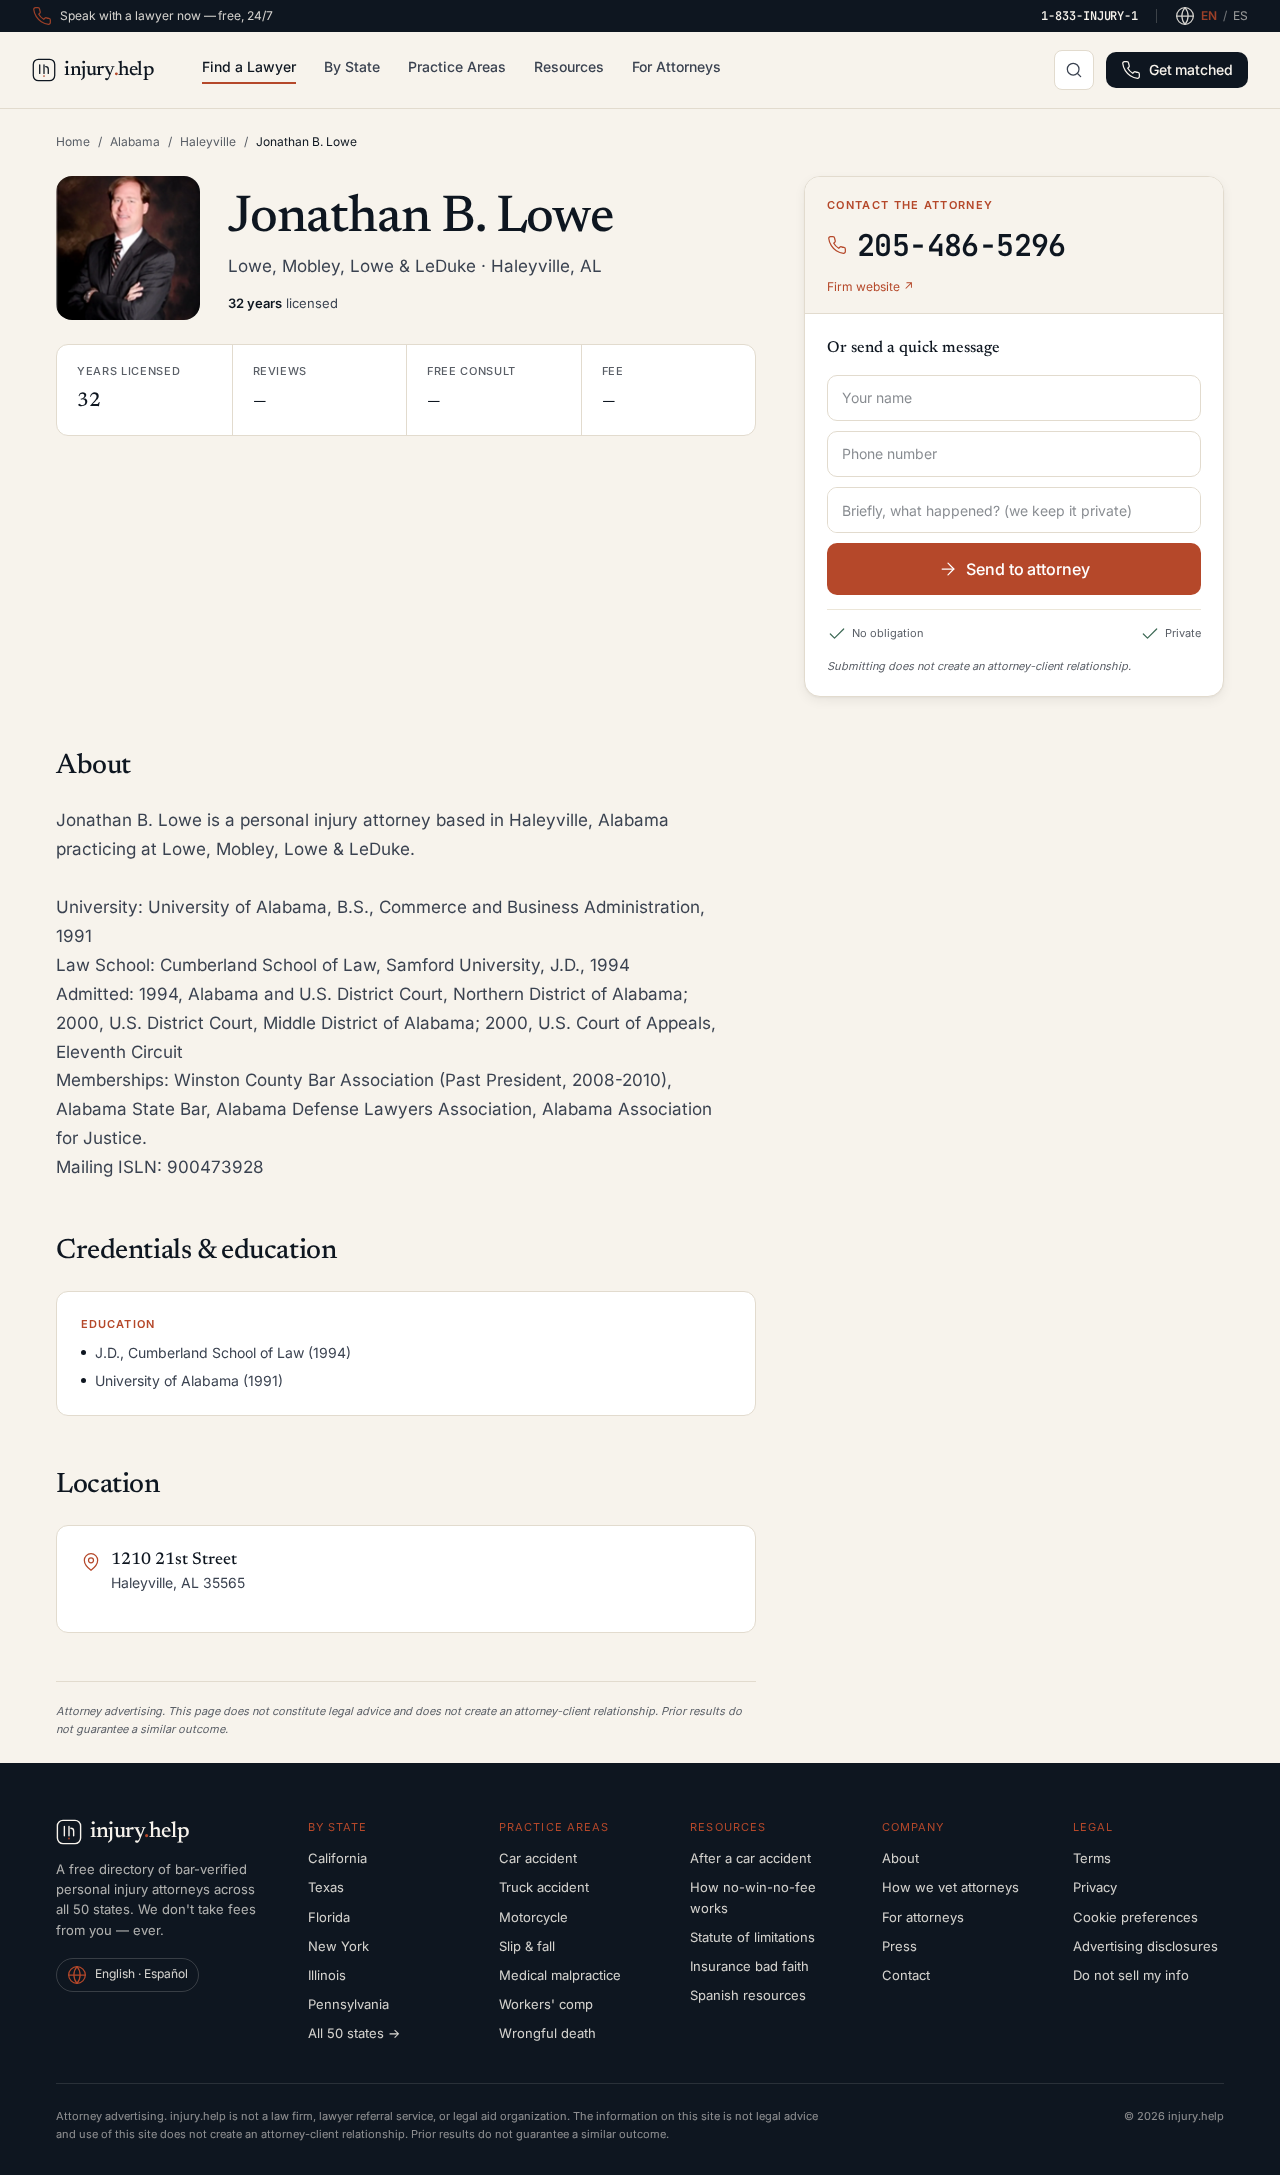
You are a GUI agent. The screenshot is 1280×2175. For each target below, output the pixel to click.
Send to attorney (1028, 569)
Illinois (327, 1975)
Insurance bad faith (749, 1966)
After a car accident (750, 1858)
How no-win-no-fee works (753, 1897)
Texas (326, 1887)
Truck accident (544, 1887)
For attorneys (923, 1917)
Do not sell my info (1131, 1975)
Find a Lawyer (249, 66)
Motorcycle (533, 1917)
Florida (329, 1917)
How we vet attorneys (950, 1887)
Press (899, 1946)
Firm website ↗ (870, 286)
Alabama (135, 141)
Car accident (538, 1858)
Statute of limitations (752, 1937)
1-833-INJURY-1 (1089, 16)
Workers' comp (546, 2004)
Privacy (1095, 1887)
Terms (1092, 1858)
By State (352, 66)
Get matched (1191, 69)
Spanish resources (748, 1995)
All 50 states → (354, 2033)
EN (1209, 15)
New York (338, 1946)
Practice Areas (457, 66)
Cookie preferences (1135, 1917)
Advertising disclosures (1145, 1946)
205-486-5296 (961, 245)
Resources (569, 66)
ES (1240, 15)
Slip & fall (527, 1946)
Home (73, 141)
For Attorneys (676, 66)
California (337, 1858)
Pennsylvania (348, 2004)
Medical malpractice (560, 1975)
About (900, 1858)
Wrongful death (547, 2033)
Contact (906, 1975)
